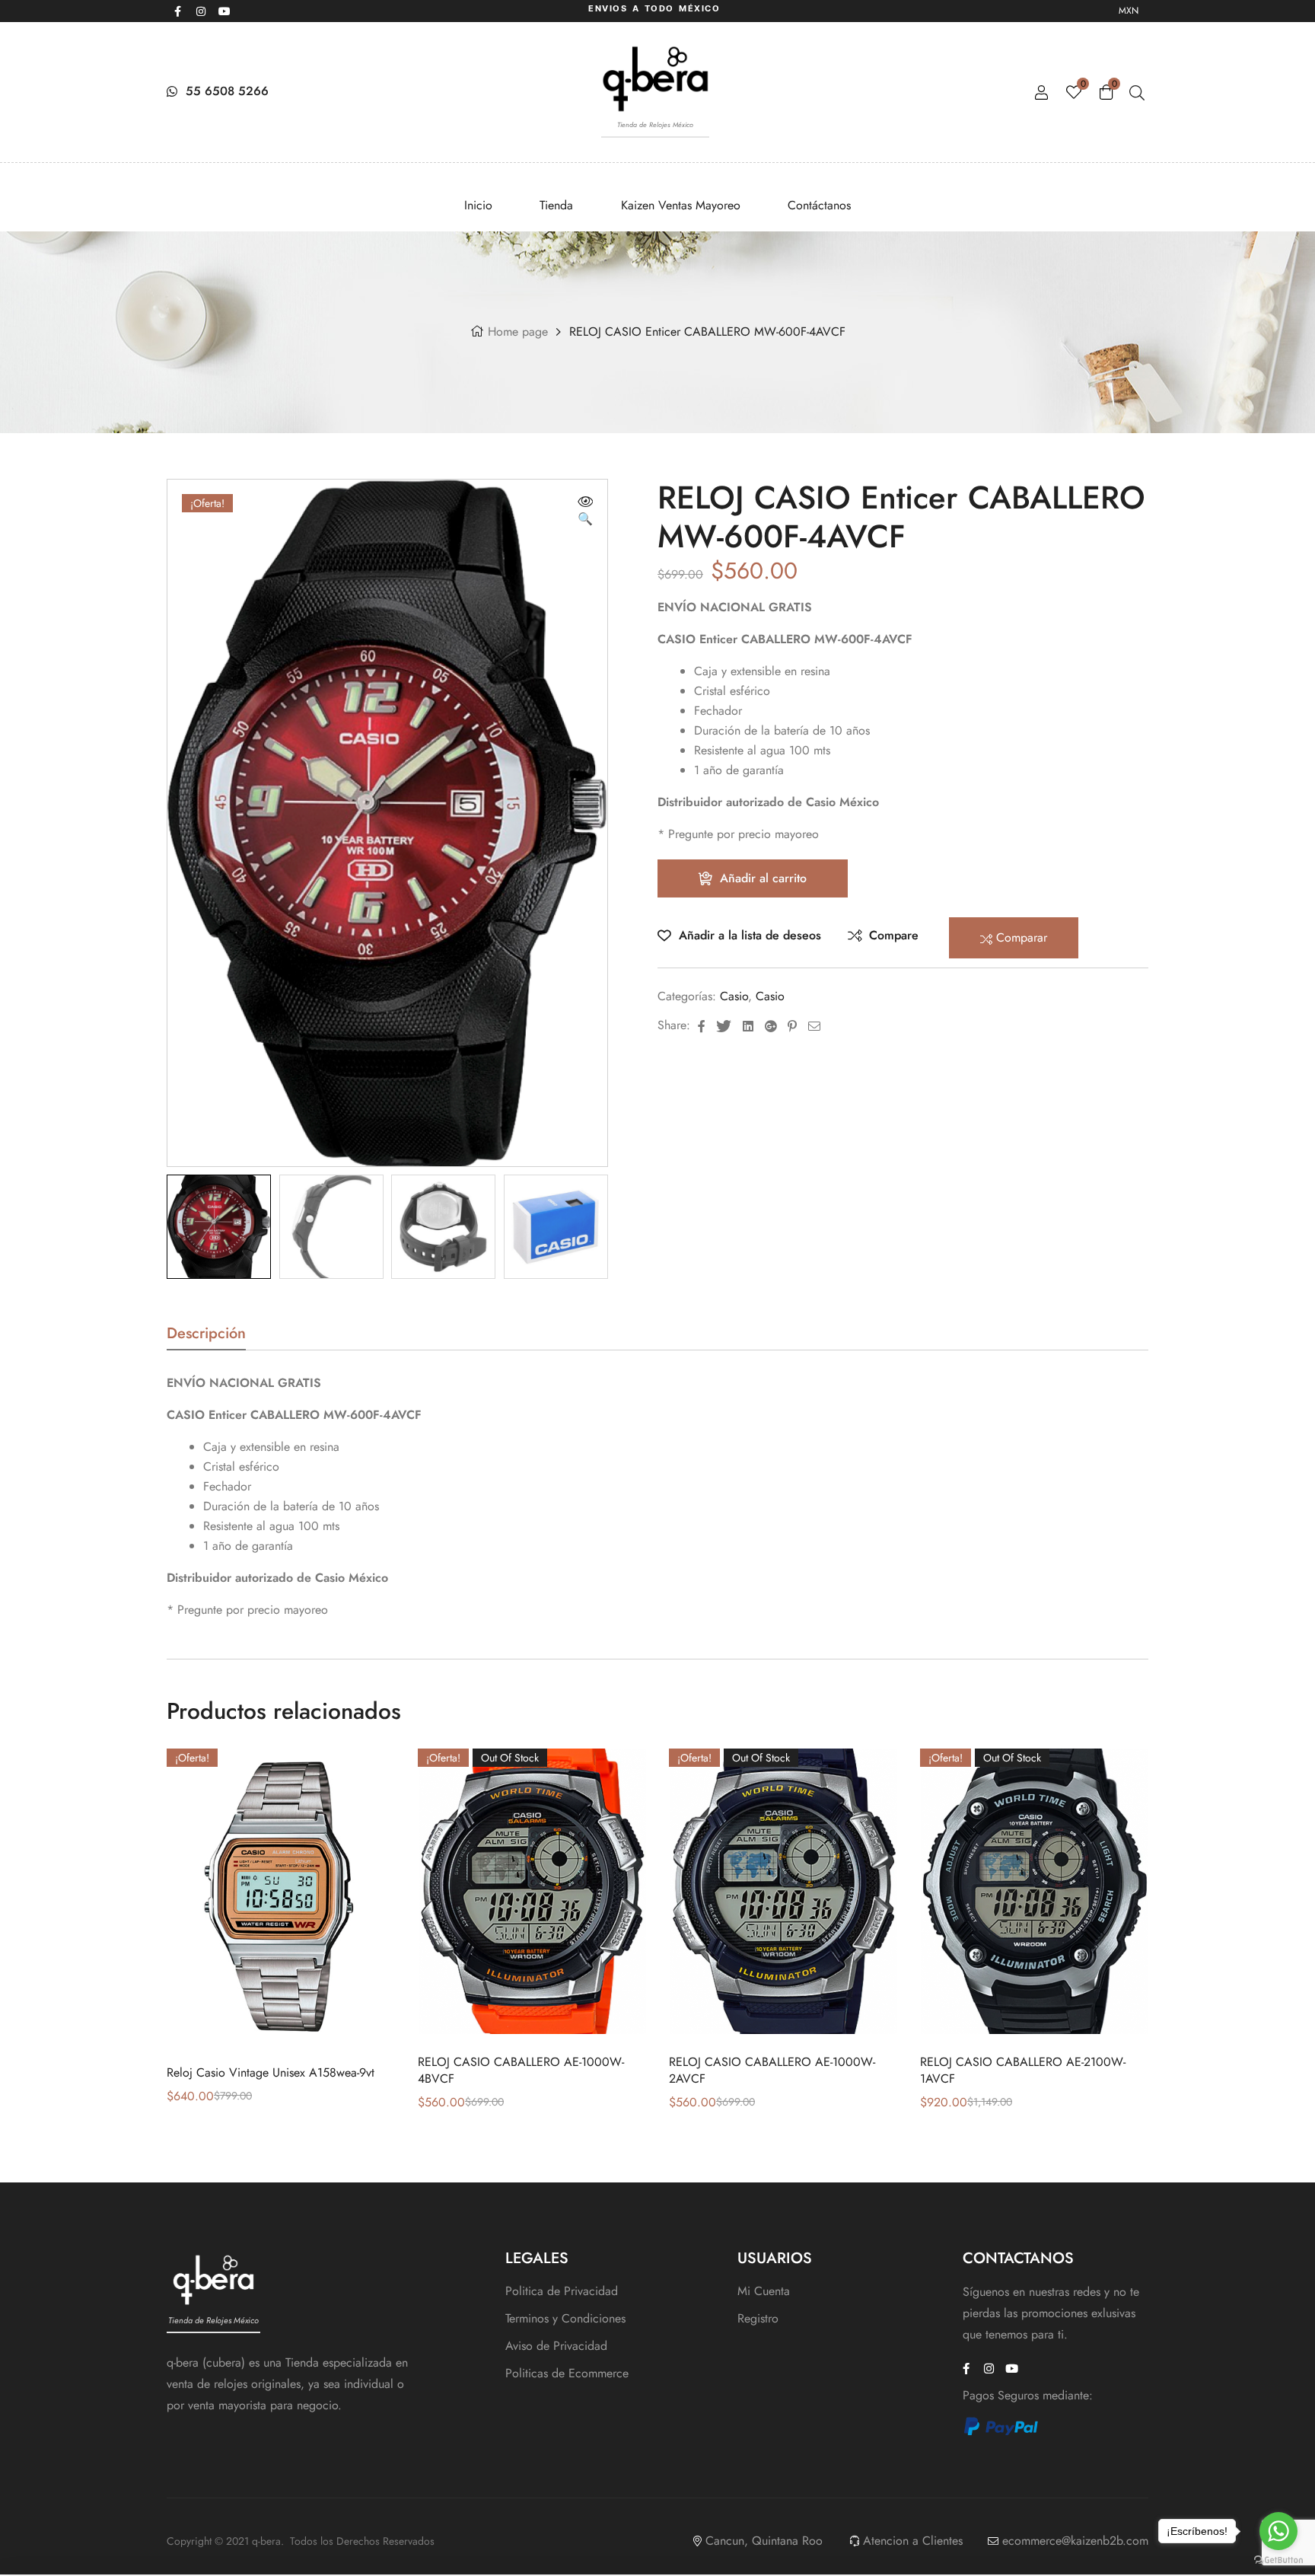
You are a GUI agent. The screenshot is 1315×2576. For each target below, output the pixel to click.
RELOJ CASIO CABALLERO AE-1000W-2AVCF (772, 2070)
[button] (585, 512)
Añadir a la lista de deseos (750, 935)
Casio (734, 996)
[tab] (206, 1338)
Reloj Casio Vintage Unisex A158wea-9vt (271, 2072)
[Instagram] (201, 11)
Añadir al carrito (763, 878)
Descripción (206, 1336)
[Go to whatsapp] (1278, 2531)
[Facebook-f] (177, 11)
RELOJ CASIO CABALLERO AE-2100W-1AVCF (1023, 2070)
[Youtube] (224, 11)
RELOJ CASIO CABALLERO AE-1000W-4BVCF (521, 2070)
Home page (518, 332)
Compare (894, 935)
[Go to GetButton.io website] (1278, 2560)
